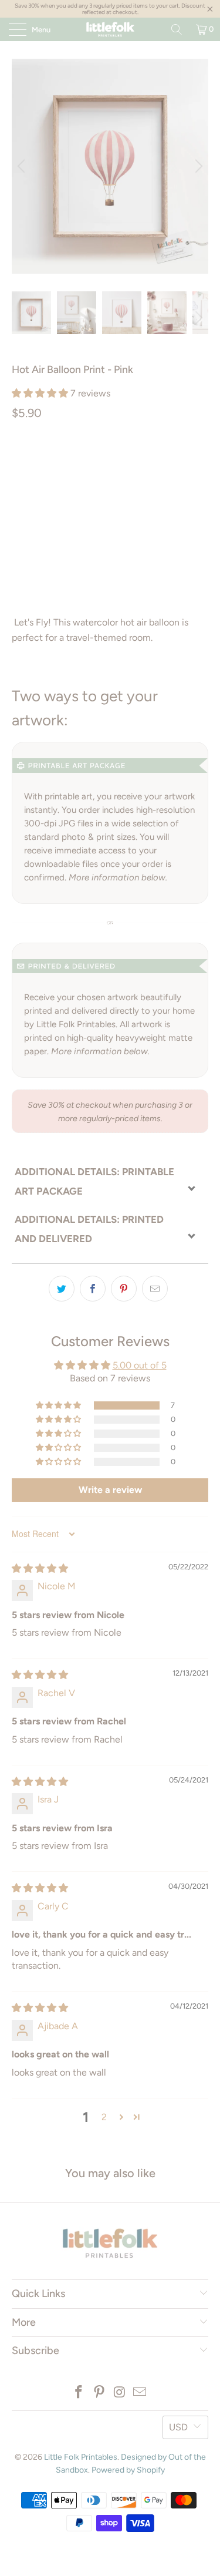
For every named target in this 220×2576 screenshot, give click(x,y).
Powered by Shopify (128, 2470)
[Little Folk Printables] (110, 29)
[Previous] (23, 166)
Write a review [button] (110, 1490)
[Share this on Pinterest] (124, 1289)
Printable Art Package (66, 463)
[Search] (177, 29)
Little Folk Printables (81, 2457)
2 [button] (104, 2117)
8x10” (176, 463)
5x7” (139, 463)
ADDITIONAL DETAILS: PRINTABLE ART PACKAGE (94, 1181)
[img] (40, 1568)
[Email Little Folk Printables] (140, 2393)
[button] (40, 393)
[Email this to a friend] (155, 1289)
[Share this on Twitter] (62, 1289)
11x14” (29, 492)
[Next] (197, 166)
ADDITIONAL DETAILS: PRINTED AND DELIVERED (89, 1229)
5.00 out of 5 (140, 1365)
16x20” (70, 492)
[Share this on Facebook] (93, 1289)
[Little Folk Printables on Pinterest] (99, 2393)
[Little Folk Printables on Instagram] (120, 2393)
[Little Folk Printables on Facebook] (79, 2393)
